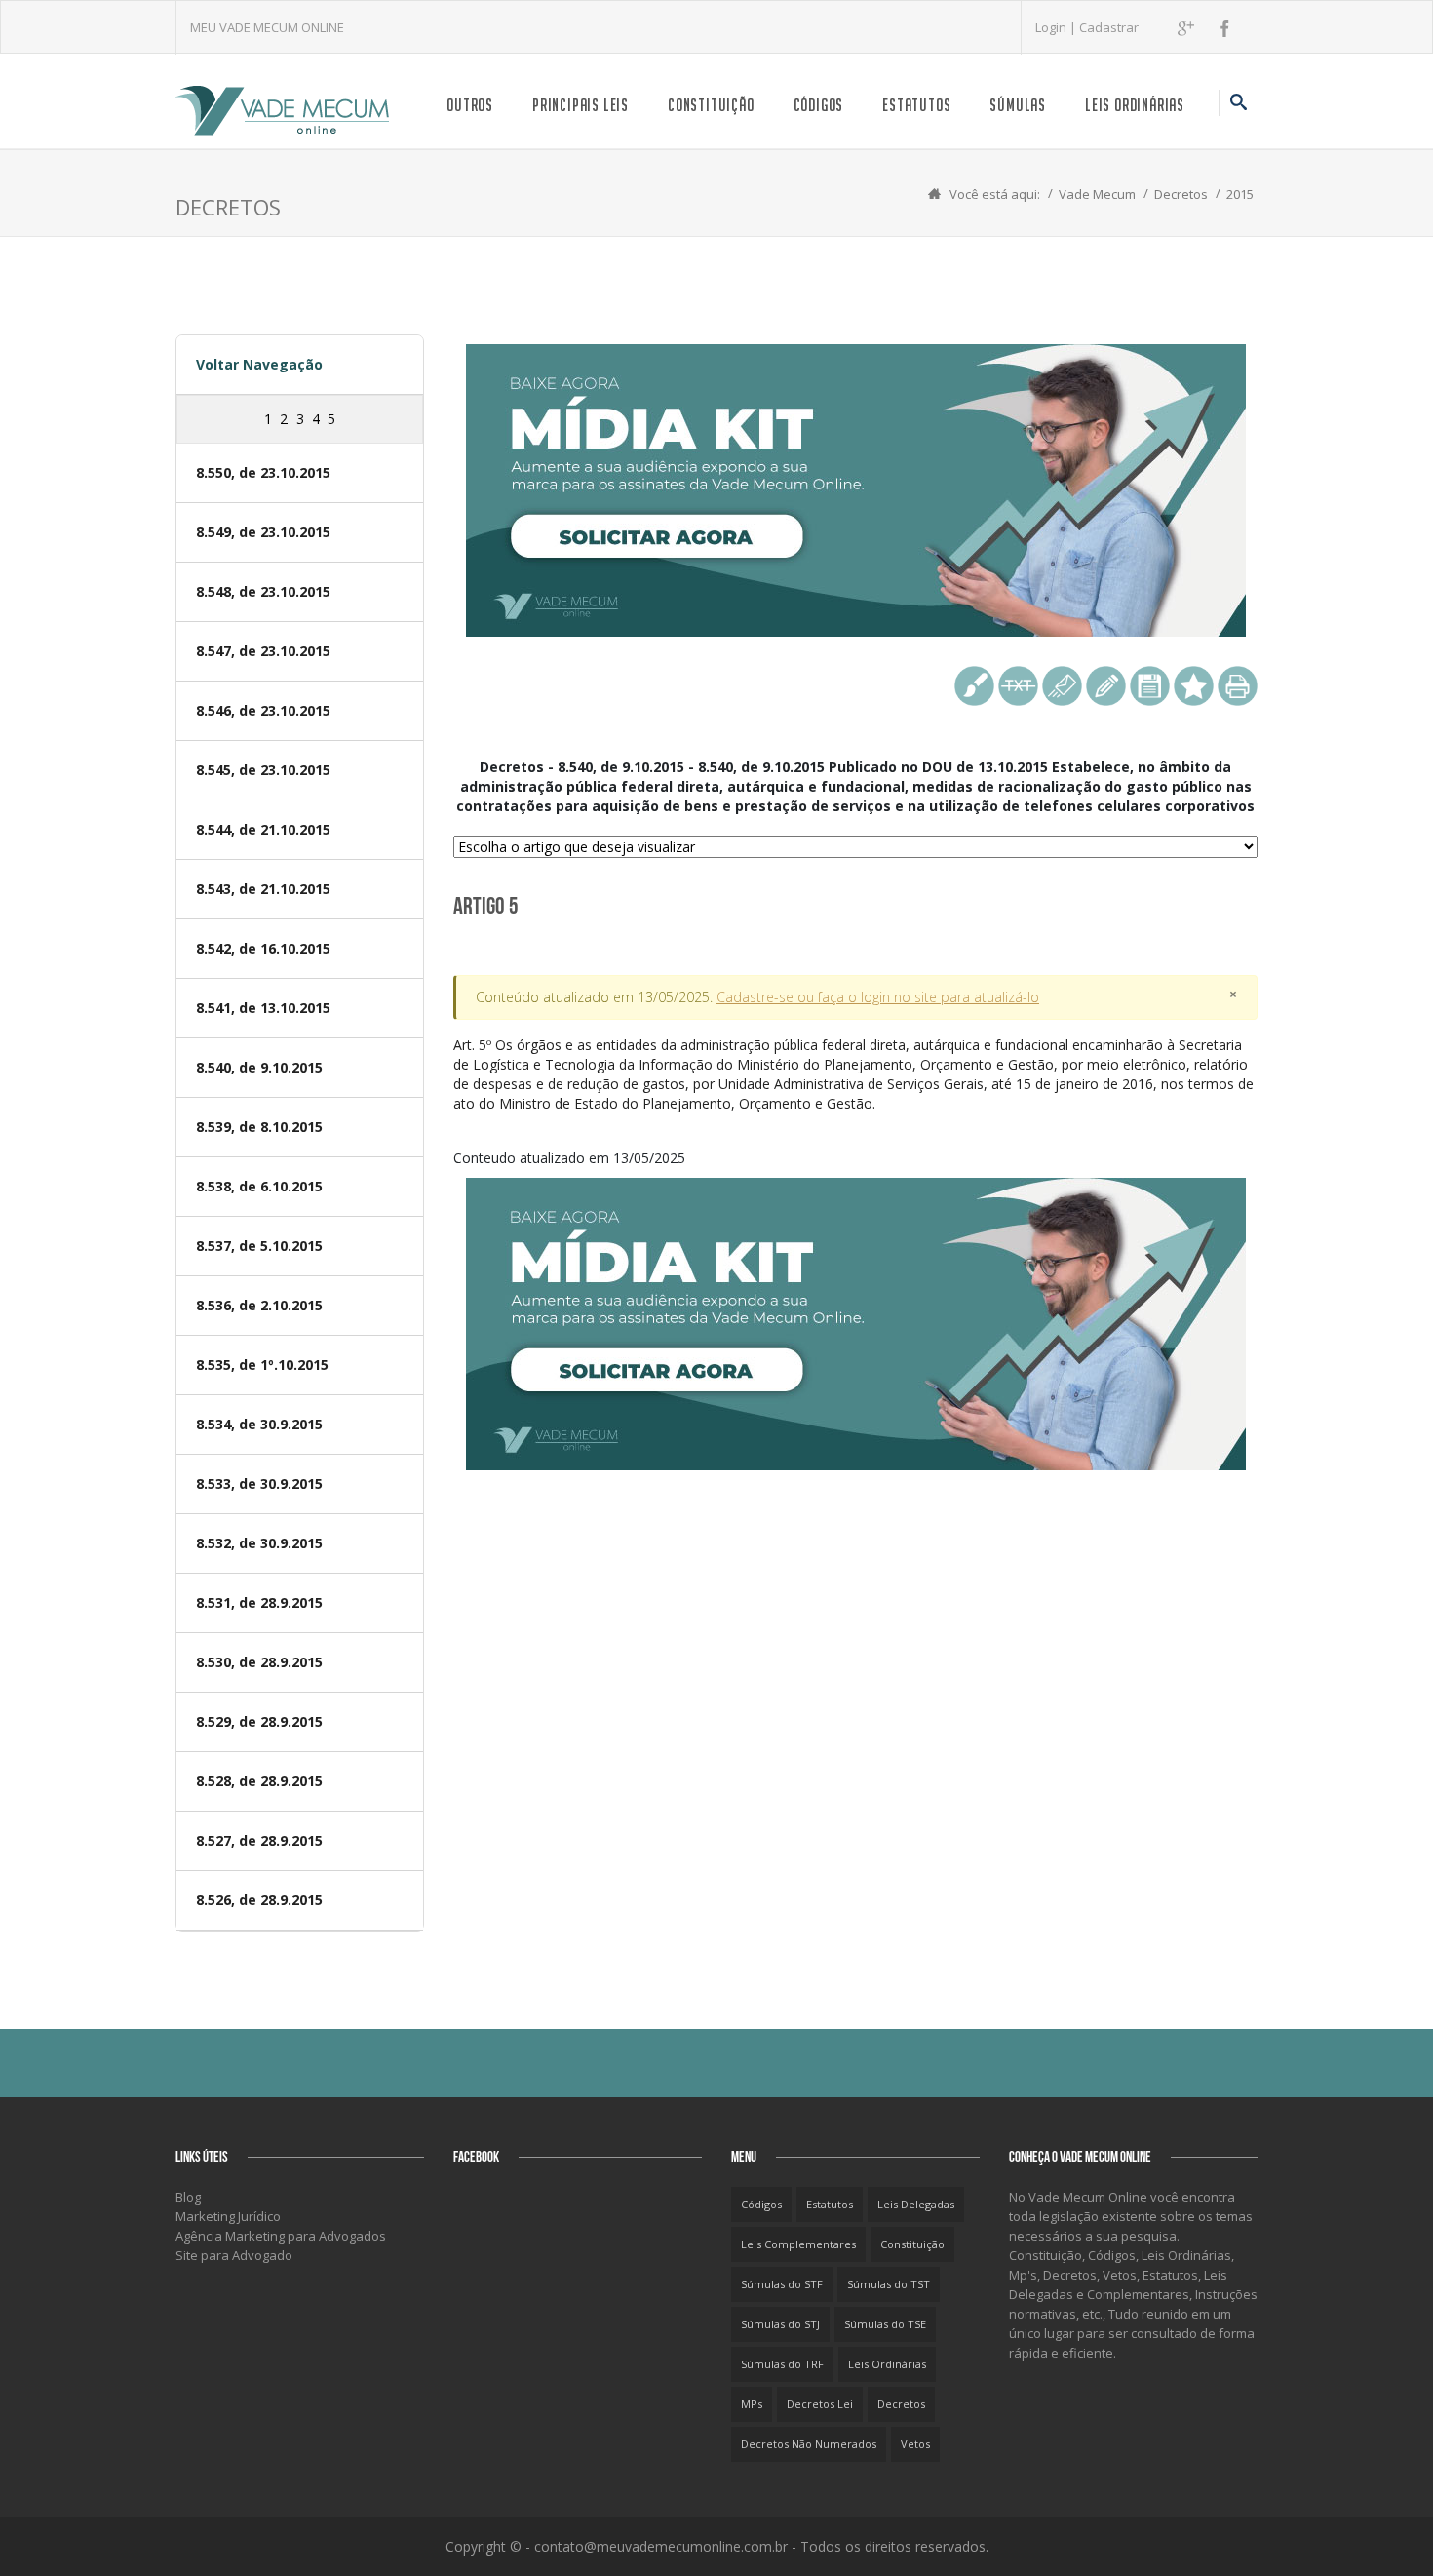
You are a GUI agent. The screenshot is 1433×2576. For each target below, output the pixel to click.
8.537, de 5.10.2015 (259, 1246)
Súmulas (1018, 105)
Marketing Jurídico (228, 2216)
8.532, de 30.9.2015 (259, 1543)
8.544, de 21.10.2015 (263, 829)
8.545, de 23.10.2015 (263, 770)
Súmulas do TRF (782, 2364)
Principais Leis (581, 105)
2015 (1240, 194)
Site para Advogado (234, 2255)
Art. (853, 1074)
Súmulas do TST (889, 2284)
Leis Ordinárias (1135, 105)
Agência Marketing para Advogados (281, 2236)
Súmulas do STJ (780, 2324)
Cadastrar (1109, 27)
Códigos (819, 105)
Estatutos (916, 105)
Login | (1057, 27)
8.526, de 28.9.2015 (259, 1900)
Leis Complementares (798, 2244)
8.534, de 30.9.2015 (259, 1424)
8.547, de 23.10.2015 (263, 651)
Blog (188, 2197)
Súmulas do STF (782, 2284)
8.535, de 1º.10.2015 (262, 1365)
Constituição (711, 105)
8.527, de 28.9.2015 (259, 1840)
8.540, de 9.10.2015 (259, 1067)
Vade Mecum (1097, 194)
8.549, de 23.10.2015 (263, 532)
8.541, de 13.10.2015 (263, 1008)
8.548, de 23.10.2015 (263, 591)
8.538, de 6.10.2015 (259, 1186)
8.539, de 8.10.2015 (259, 1127)
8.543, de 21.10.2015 (263, 889)
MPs (752, 2404)
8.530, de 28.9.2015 (259, 1662)
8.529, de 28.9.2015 (259, 1721)
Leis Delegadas (916, 2204)
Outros (470, 105)
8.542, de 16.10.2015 (263, 948)
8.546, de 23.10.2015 (263, 710)
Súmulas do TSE (885, 2324)
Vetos (915, 2444)
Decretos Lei (820, 2404)
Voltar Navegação (259, 364)
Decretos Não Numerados (809, 2444)
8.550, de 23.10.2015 (263, 472)
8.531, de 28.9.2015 (259, 1602)
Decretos (1181, 194)
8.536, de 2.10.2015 (259, 1305)
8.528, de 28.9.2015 (259, 1781)
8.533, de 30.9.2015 (259, 1483)
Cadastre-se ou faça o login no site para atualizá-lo (878, 997)
